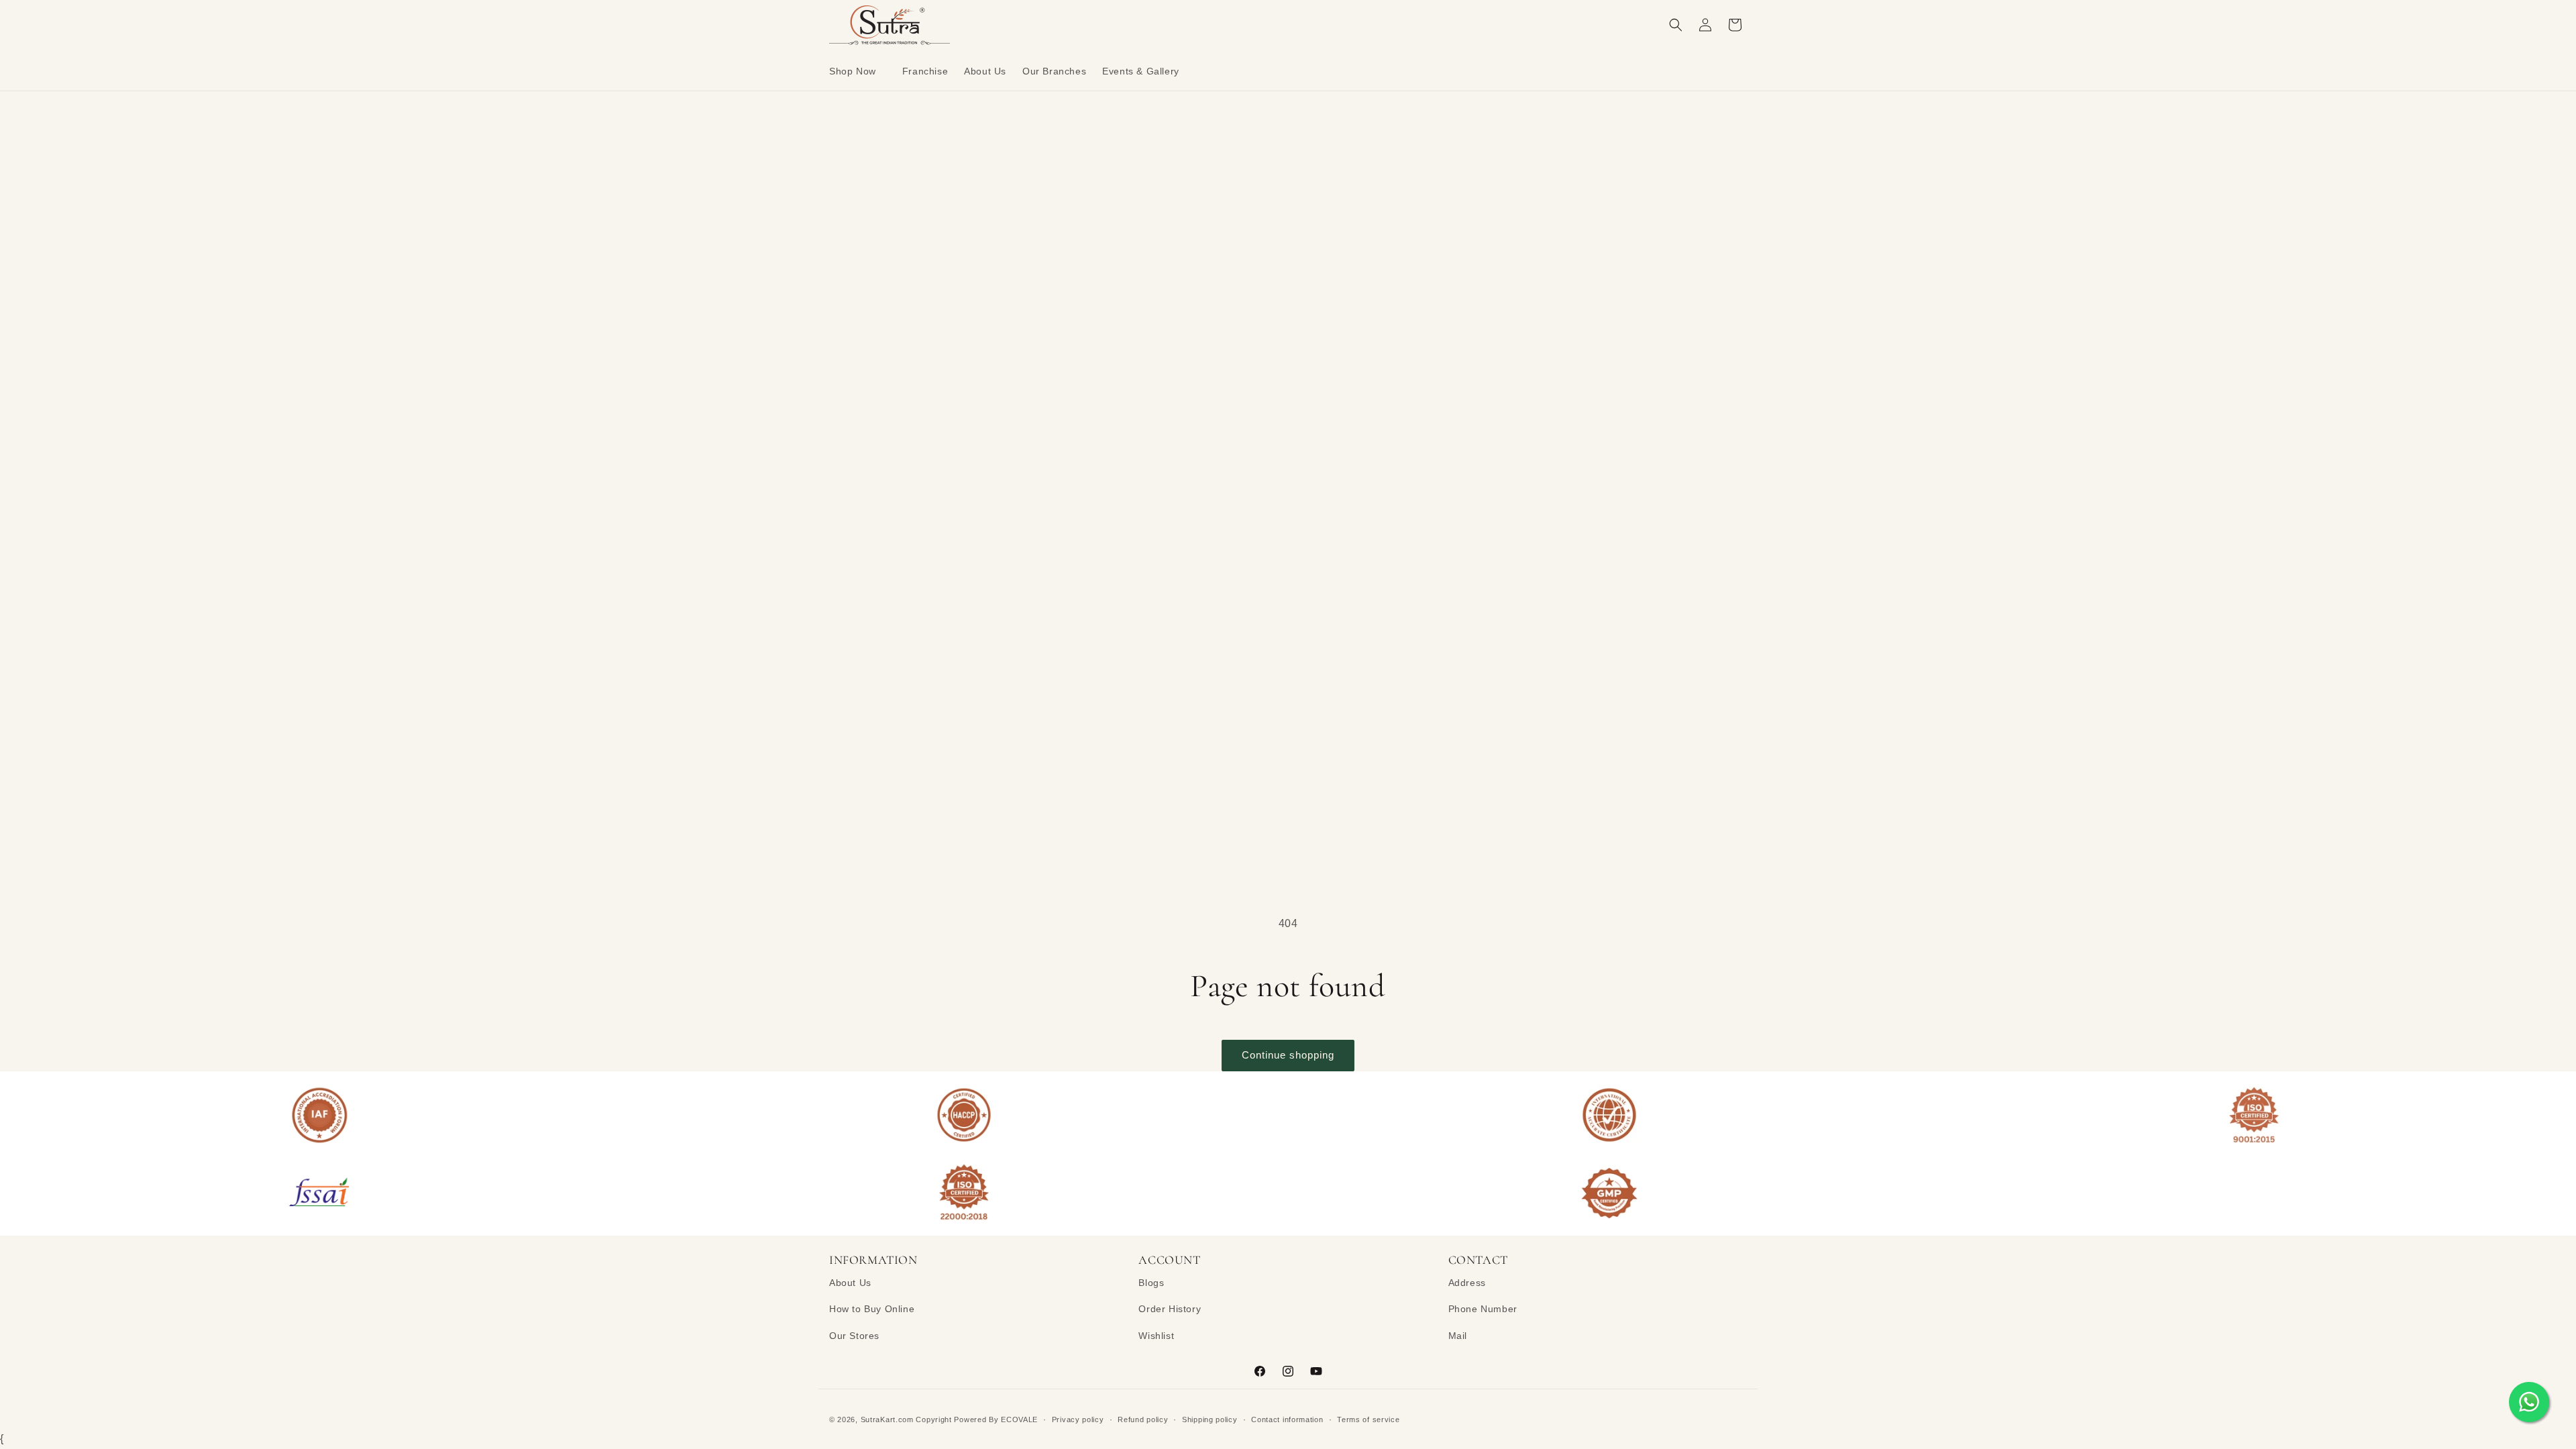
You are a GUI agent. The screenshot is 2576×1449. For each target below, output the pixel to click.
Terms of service (1368, 1419)
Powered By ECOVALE (996, 1419)
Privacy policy (1078, 1419)
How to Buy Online (872, 1309)
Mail (1458, 1336)
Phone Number (1483, 1309)
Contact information (1287, 1419)
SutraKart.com (887, 1419)
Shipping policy (1210, 1419)
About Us (850, 1283)
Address (1467, 1283)
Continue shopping (1288, 1055)
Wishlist (1156, 1336)
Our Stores (854, 1336)
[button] (858, 71)
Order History (1170, 1309)
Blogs (1151, 1283)
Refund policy (1143, 1419)
